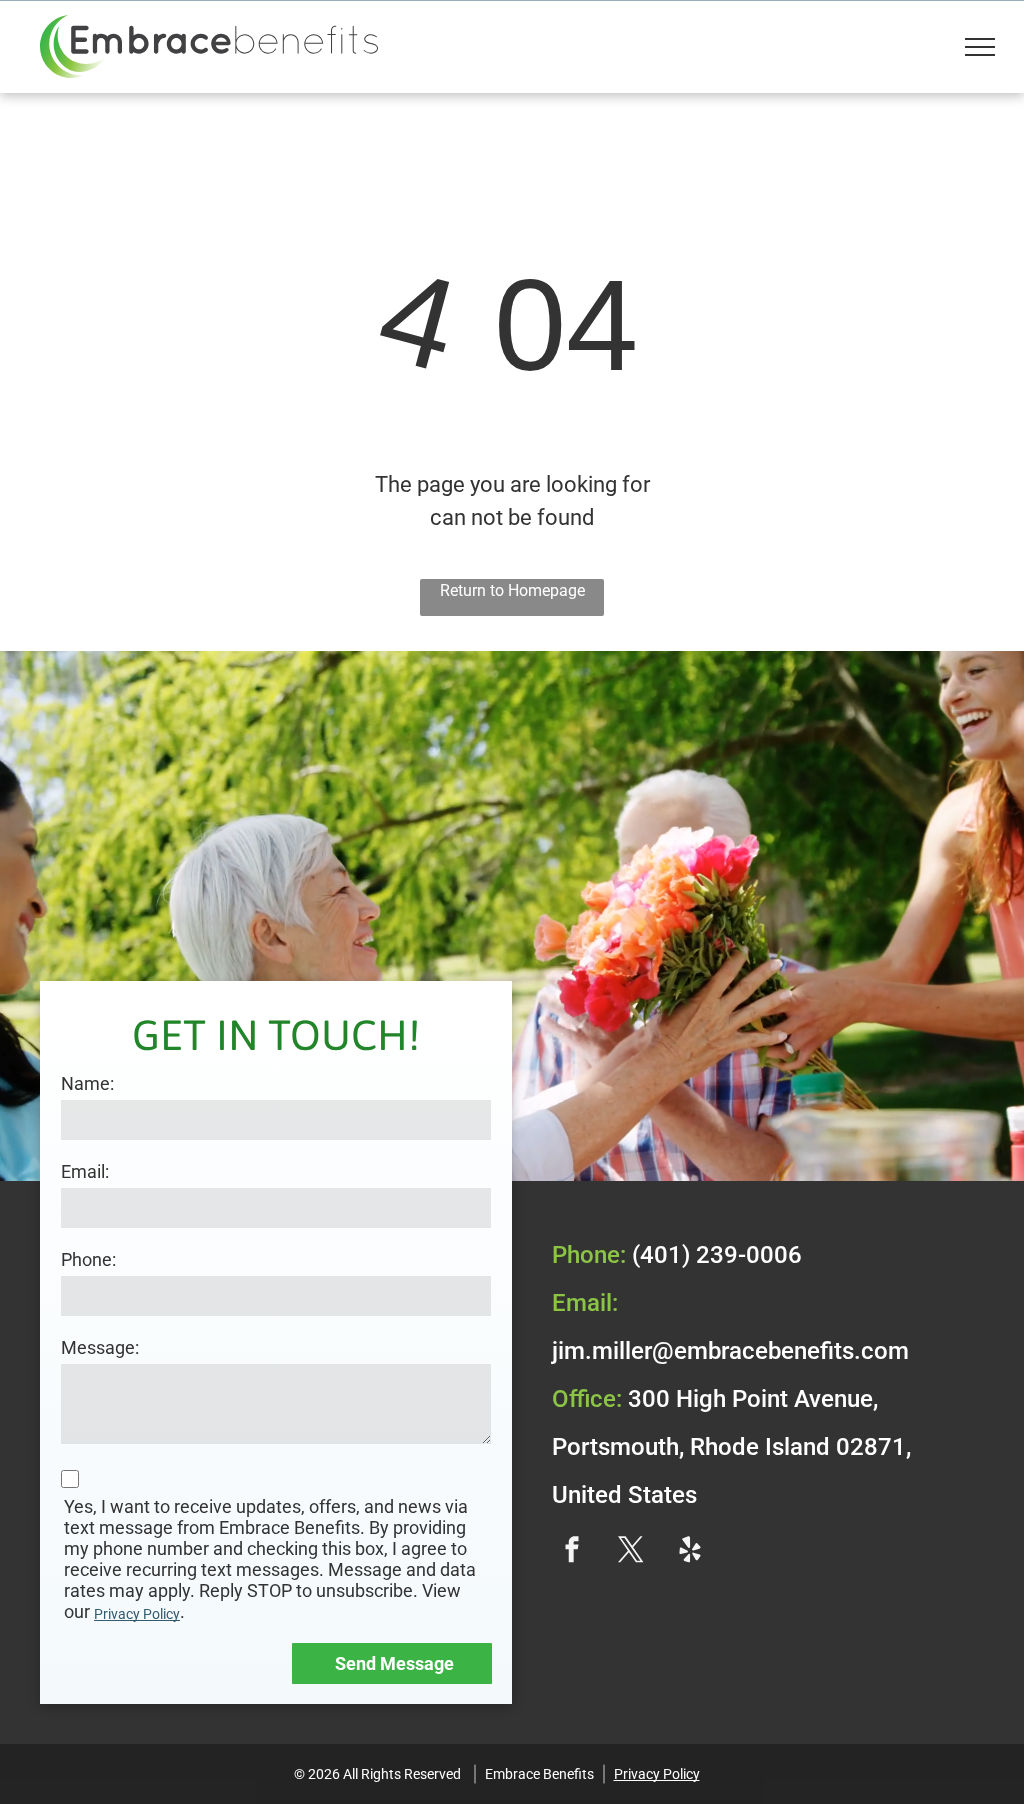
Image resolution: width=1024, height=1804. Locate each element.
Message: (100, 1347)
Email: (85, 1171)
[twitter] (631, 1551)
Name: (87, 1083)
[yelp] (690, 1551)
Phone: (88, 1259)
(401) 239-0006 (717, 1255)
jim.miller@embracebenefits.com (730, 1351)
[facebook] (572, 1551)
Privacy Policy (137, 1614)
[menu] (980, 47)
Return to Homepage (512, 590)
